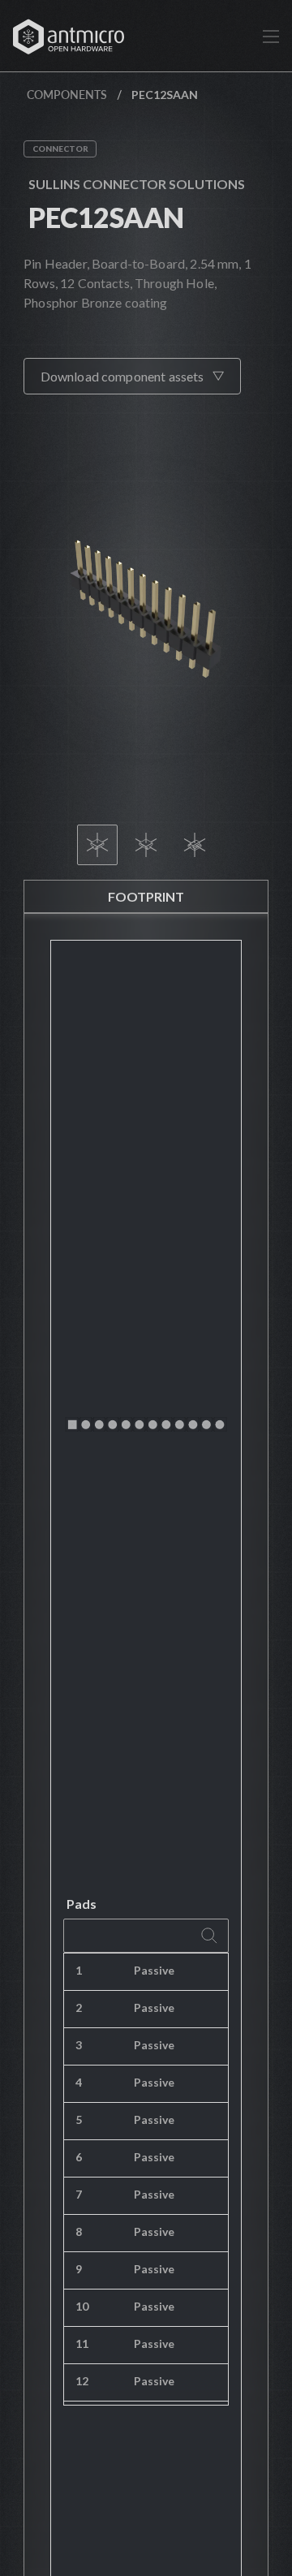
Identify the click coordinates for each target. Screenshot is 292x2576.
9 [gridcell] (79, 2269)
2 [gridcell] (79, 2007)
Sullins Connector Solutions (137, 184)
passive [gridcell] (154, 1970)
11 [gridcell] (82, 2343)
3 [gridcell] (79, 2045)
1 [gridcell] (79, 1970)
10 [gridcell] (82, 2306)
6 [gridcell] (79, 2157)
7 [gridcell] (79, 2194)
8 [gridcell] (79, 2231)
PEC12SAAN (106, 217)
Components (67, 95)
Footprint (146, 896)
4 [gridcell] (79, 2082)
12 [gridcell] (82, 2381)
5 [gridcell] (79, 2119)
